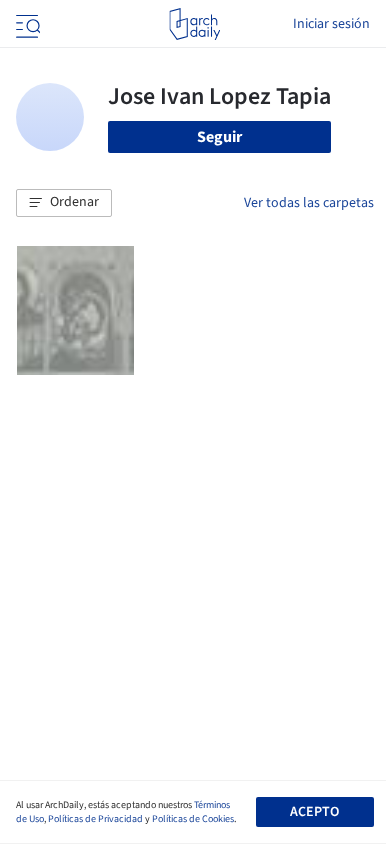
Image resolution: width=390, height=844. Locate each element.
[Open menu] (26, 24)
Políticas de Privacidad (95, 819)
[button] (64, 203)
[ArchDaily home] (194, 24)
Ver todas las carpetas (309, 203)
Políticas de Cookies (193, 819)
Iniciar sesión (331, 24)
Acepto (314, 812)
